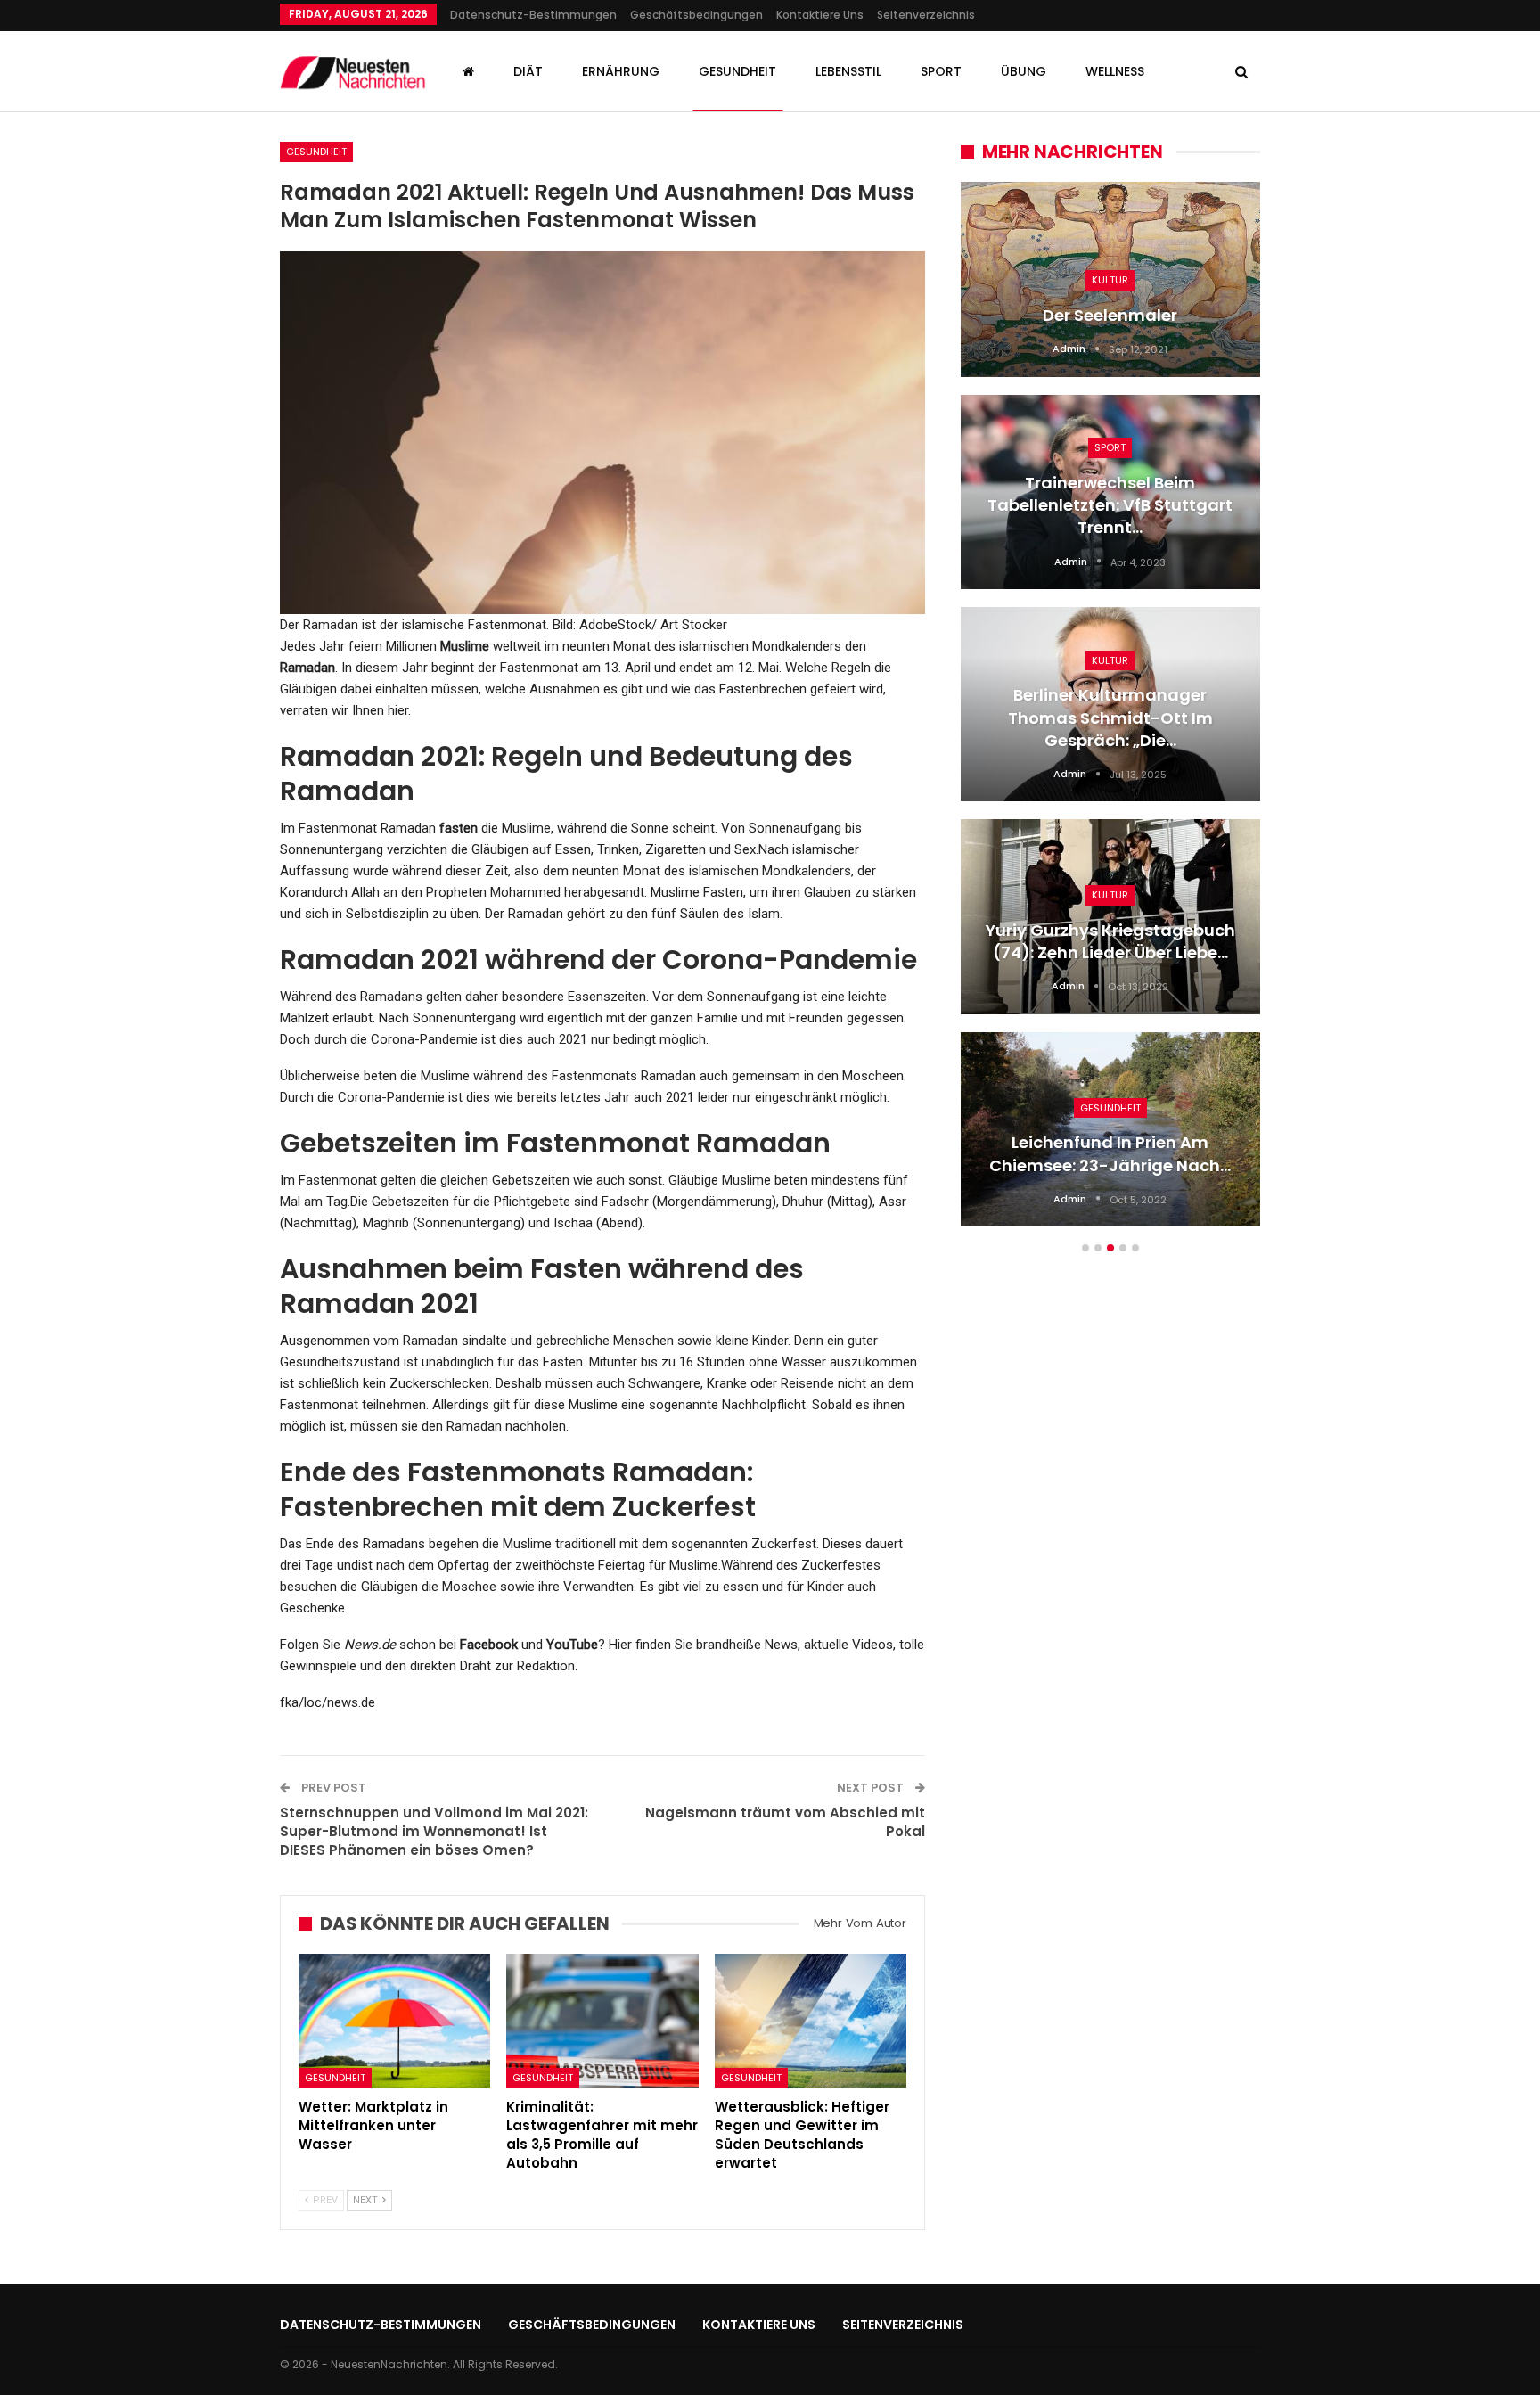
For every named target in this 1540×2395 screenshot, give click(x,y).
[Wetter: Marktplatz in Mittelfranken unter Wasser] (394, 2021)
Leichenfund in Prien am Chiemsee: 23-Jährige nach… (1110, 1153)
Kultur (1110, 280)
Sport (941, 71)
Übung (1024, 71)
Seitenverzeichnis (926, 15)
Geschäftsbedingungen (696, 15)
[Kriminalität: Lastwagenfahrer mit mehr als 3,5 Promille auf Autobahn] (602, 2021)
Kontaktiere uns (820, 15)
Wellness (1115, 71)
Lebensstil (848, 71)
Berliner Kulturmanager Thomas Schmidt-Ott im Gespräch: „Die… (1110, 717)
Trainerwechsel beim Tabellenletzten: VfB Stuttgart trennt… (1110, 505)
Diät (528, 71)
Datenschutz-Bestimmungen (533, 15)
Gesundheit (737, 71)
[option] (1110, 713)
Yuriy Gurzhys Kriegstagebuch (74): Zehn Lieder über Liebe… (1110, 941)
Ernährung (621, 71)
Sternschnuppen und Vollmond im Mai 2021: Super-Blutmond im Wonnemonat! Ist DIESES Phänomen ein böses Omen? (434, 1831)
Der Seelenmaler (1110, 315)
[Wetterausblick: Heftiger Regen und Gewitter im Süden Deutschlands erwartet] (811, 2021)
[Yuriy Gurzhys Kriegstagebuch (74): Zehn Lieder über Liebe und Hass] (1110, 916)
